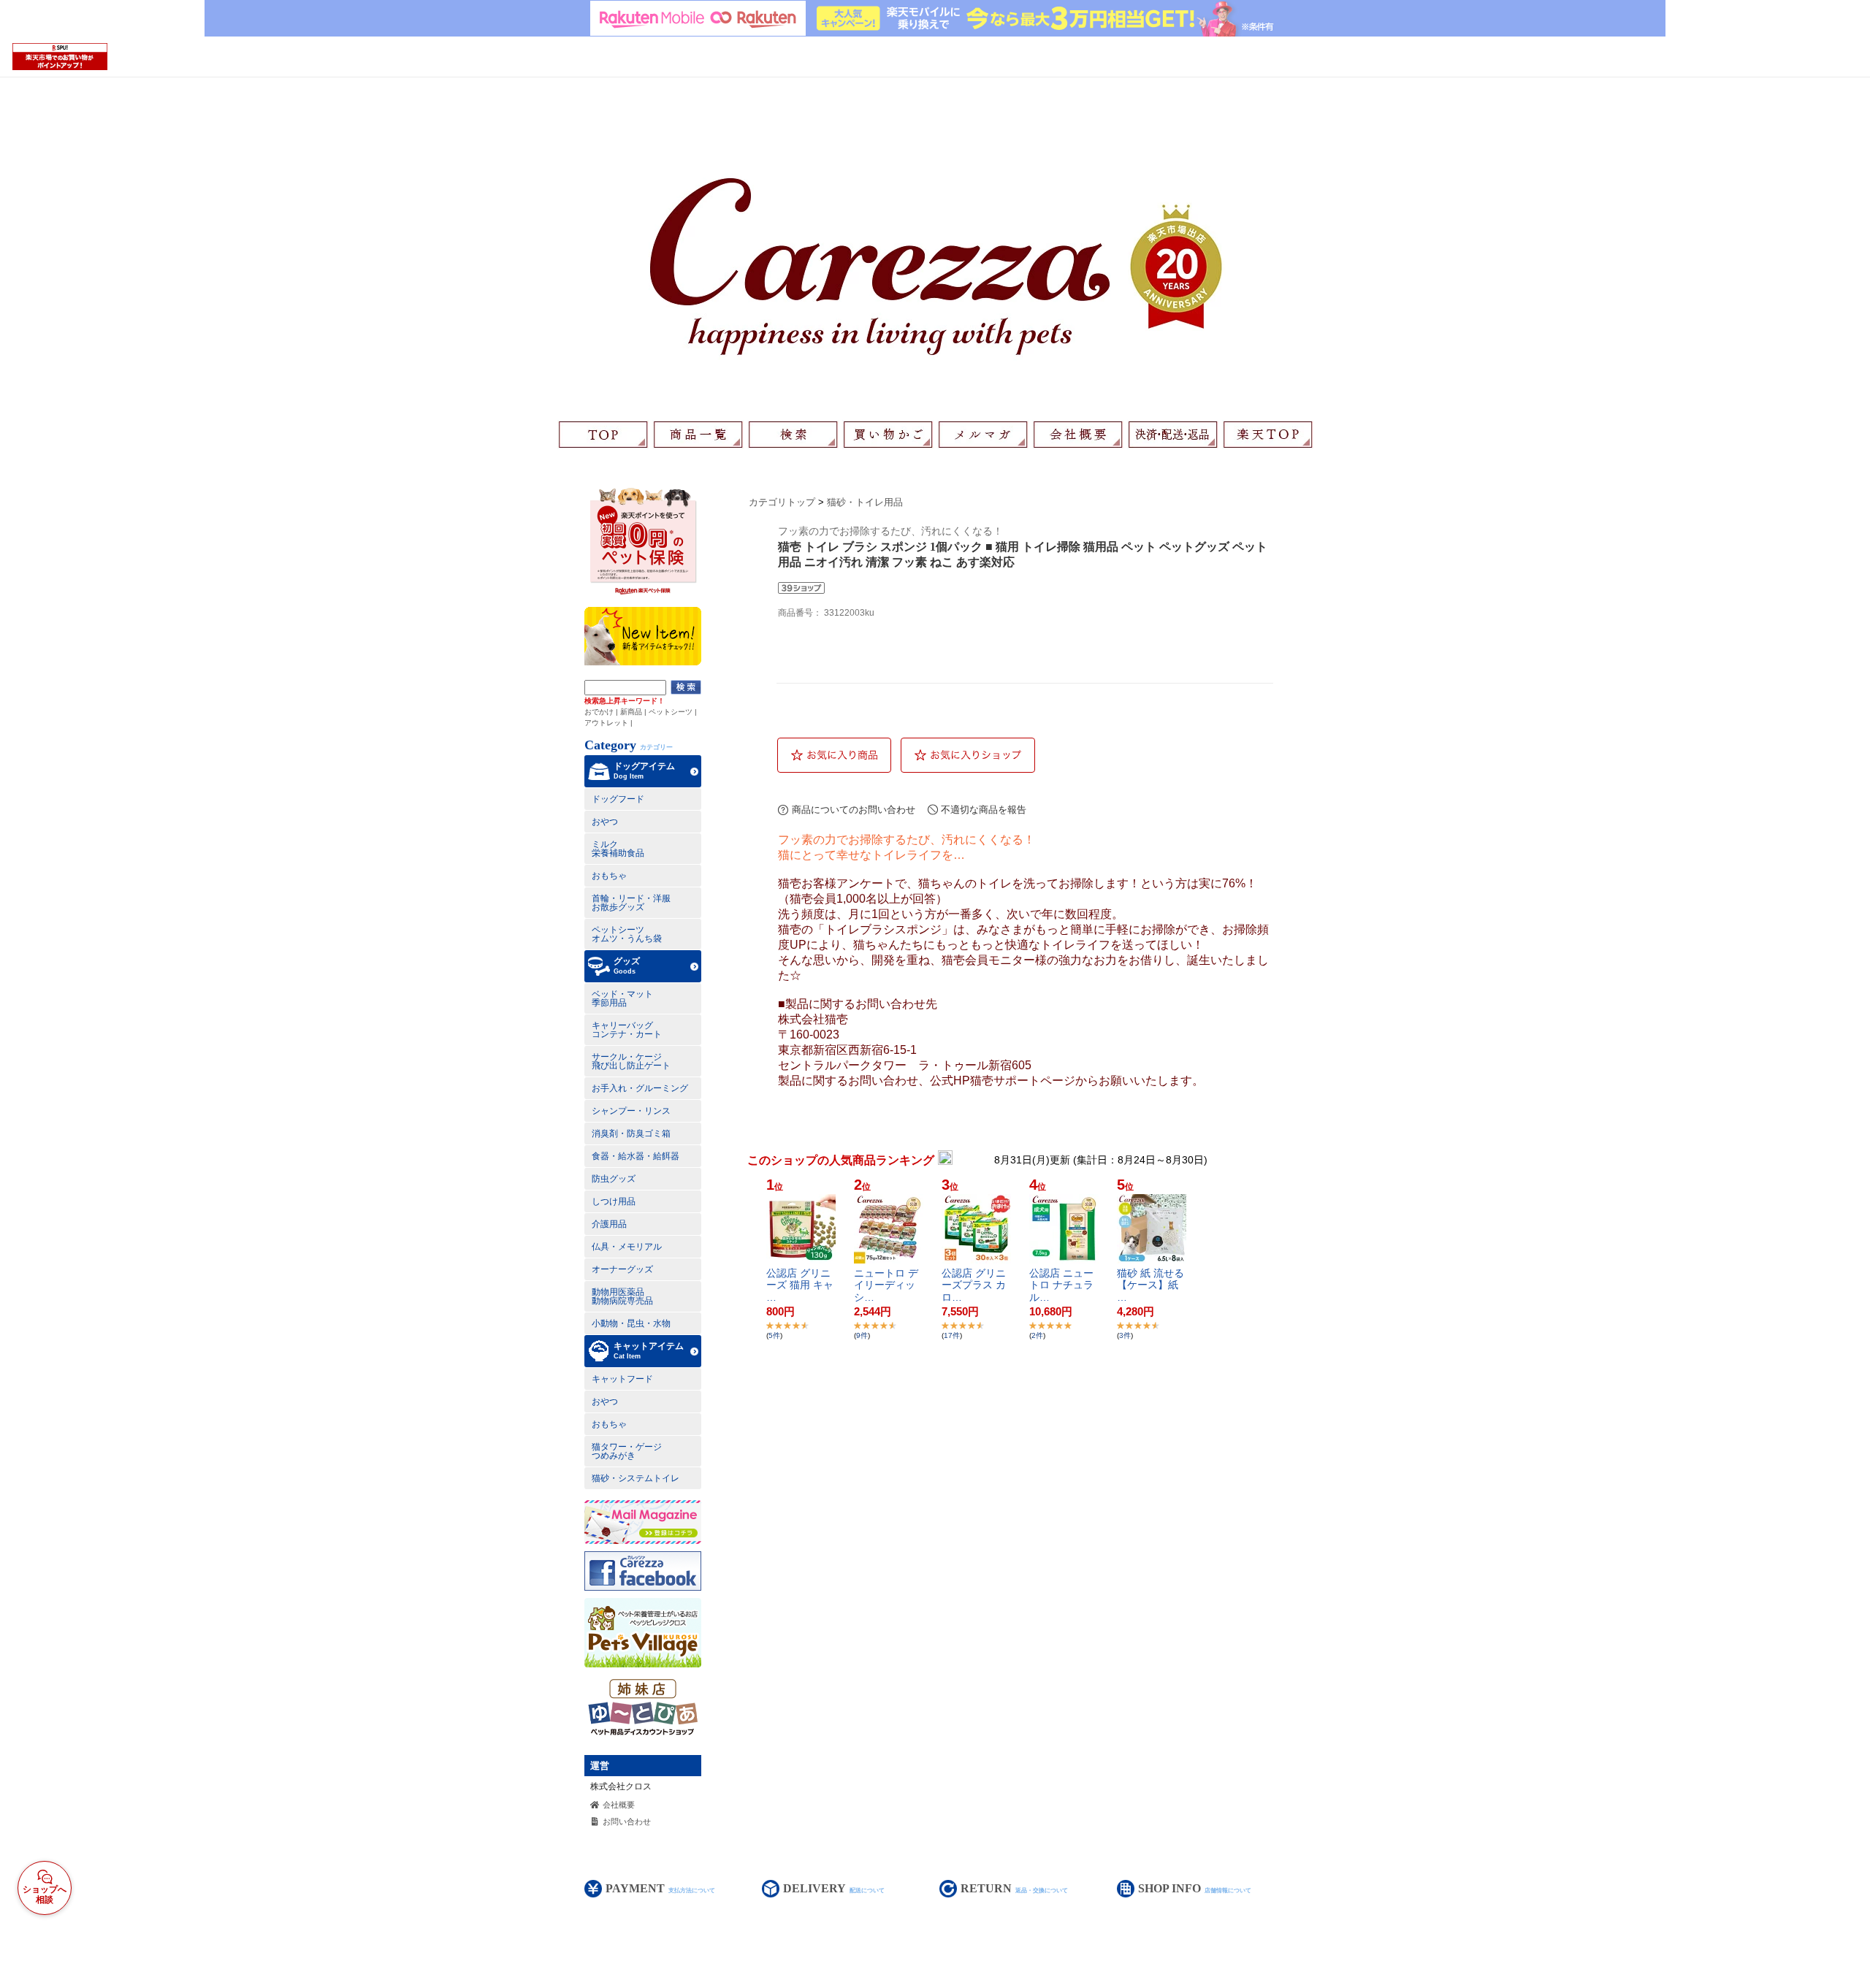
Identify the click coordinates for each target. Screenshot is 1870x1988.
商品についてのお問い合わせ (854, 810)
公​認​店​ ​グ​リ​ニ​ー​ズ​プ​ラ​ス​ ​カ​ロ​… (974, 1285)
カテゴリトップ (782, 502)
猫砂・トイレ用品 (865, 502)
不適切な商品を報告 (984, 810)
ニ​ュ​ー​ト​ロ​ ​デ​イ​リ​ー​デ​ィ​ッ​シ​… (886, 1285)
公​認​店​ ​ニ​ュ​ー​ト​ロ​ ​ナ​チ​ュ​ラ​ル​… (1061, 1285)
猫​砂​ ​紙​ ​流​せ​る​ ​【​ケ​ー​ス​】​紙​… (1150, 1285)
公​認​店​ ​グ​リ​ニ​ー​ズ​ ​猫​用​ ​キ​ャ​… (800, 1285)
